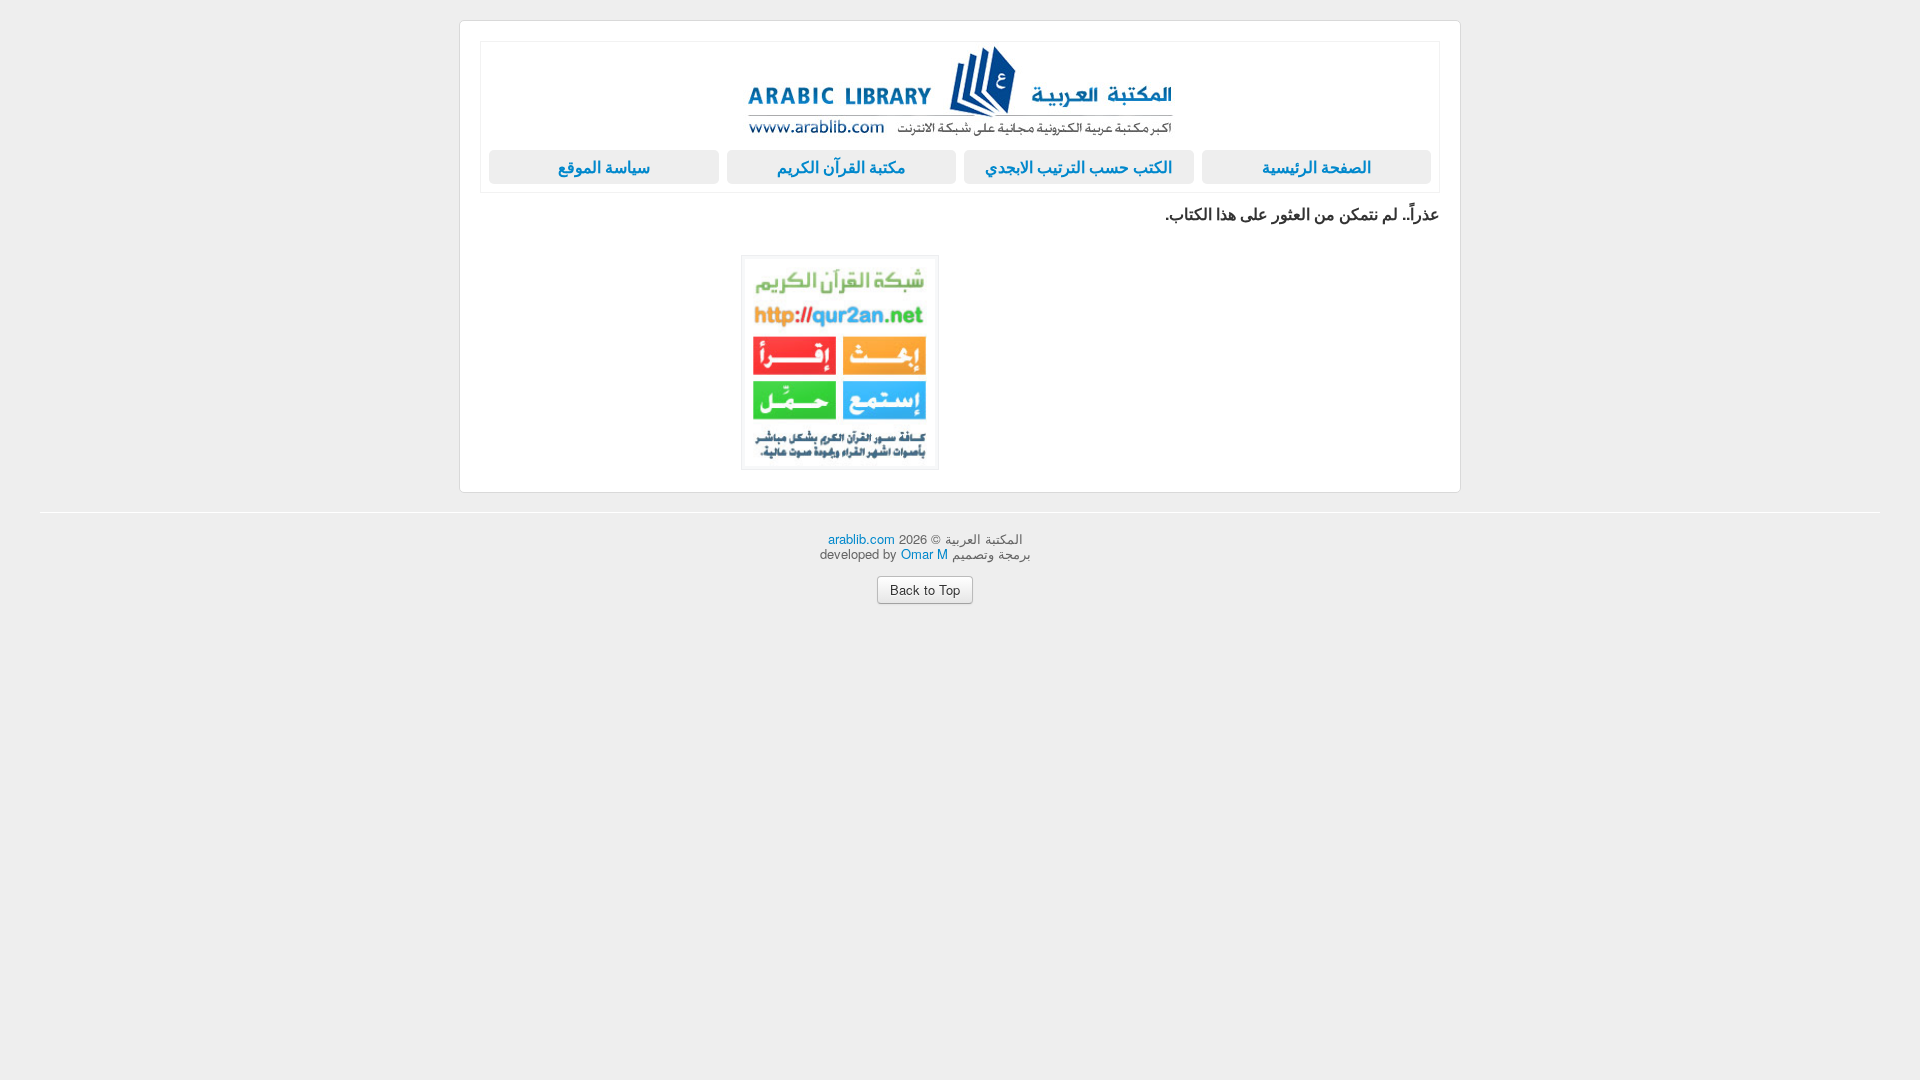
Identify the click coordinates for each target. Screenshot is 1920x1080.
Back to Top (925, 589)
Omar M (924, 553)
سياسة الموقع (604, 166)
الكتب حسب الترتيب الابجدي (1078, 166)
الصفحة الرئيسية (1316, 166)
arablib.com (861, 538)
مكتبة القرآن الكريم (841, 166)
